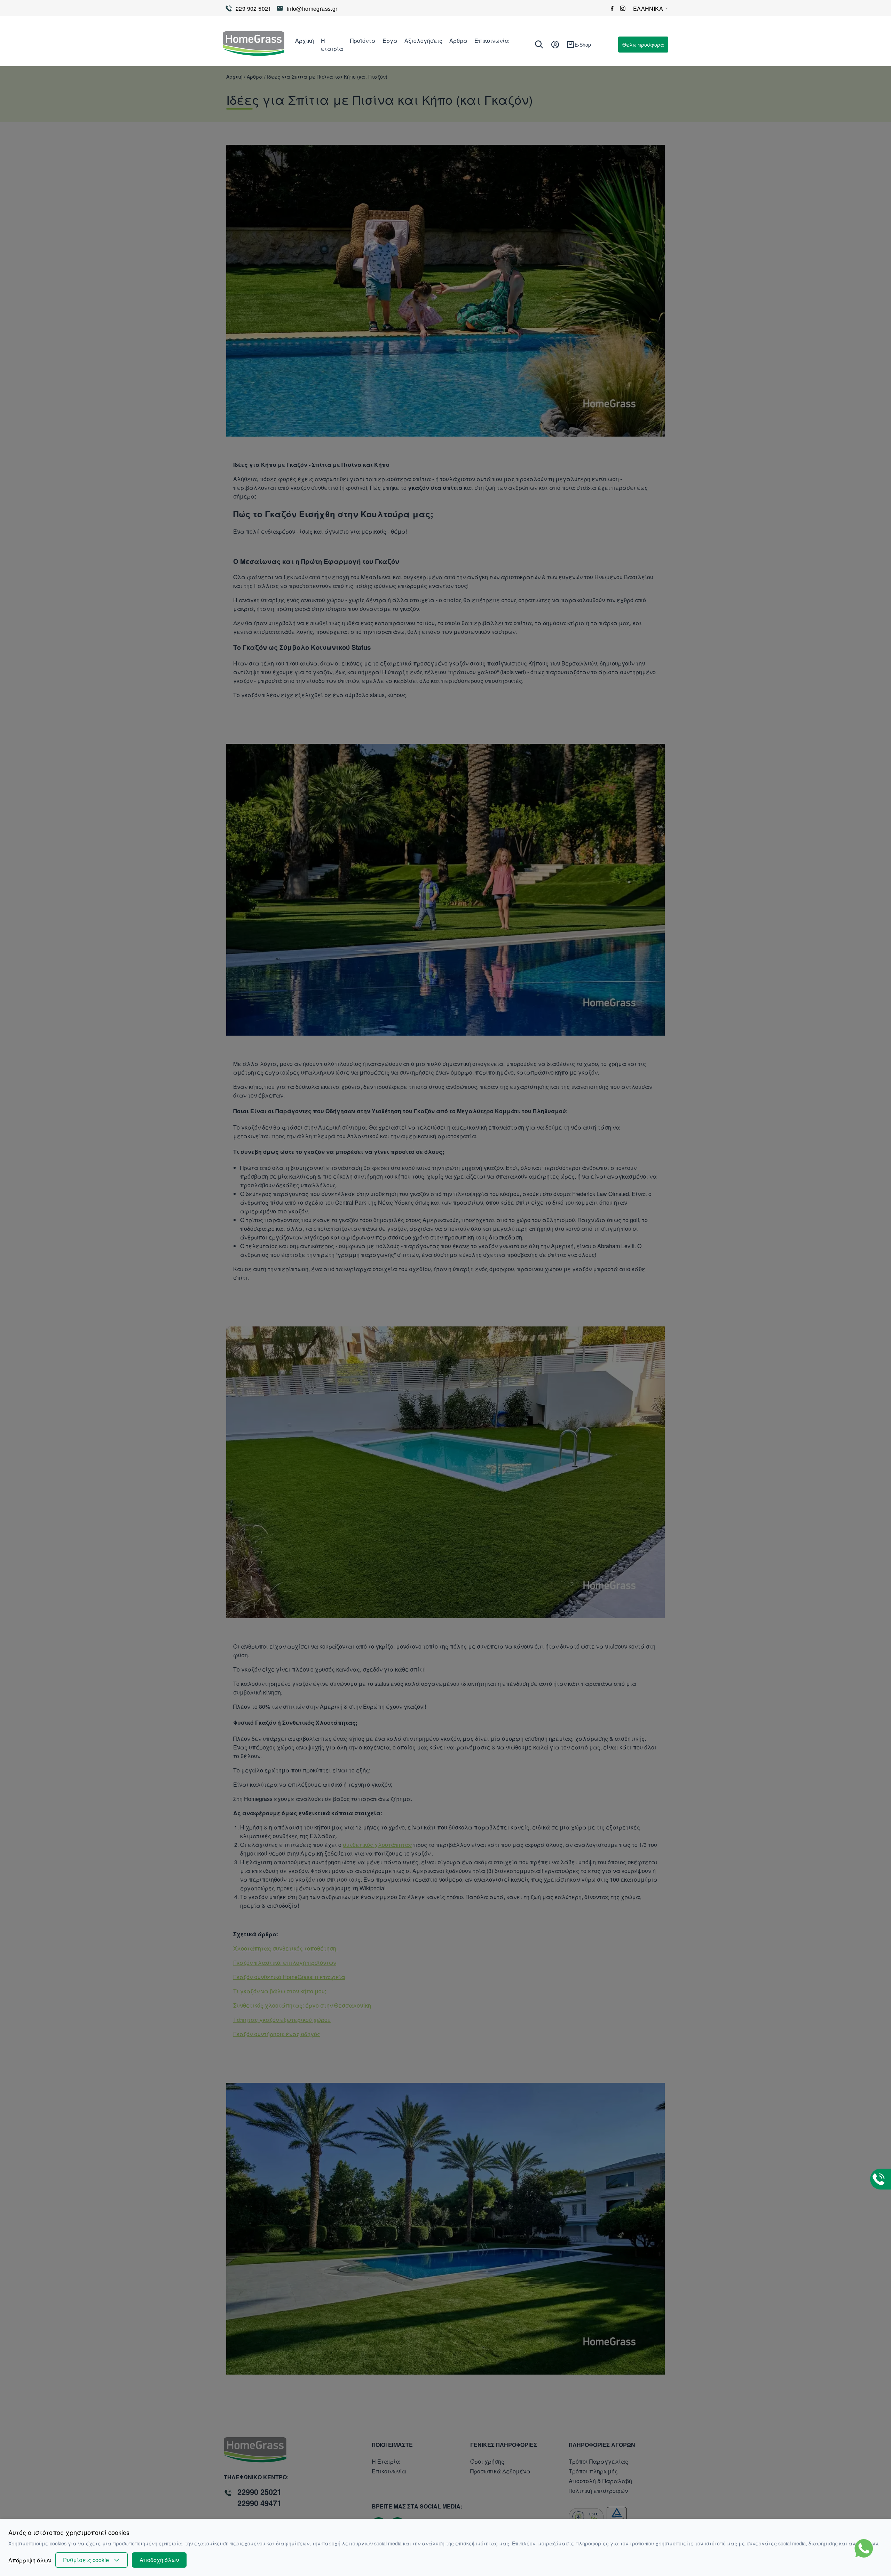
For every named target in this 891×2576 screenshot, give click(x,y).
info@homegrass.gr (312, 9)
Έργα (390, 41)
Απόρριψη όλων (30, 2560)
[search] (539, 45)
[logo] (254, 45)
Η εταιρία (332, 45)
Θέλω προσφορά (643, 45)
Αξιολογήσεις (423, 41)
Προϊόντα (363, 41)
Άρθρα (458, 41)
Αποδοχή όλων (159, 2560)
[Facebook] (612, 8)
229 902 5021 (254, 9)
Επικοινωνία (492, 41)
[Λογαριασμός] (555, 45)
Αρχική (305, 41)
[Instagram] (623, 8)
